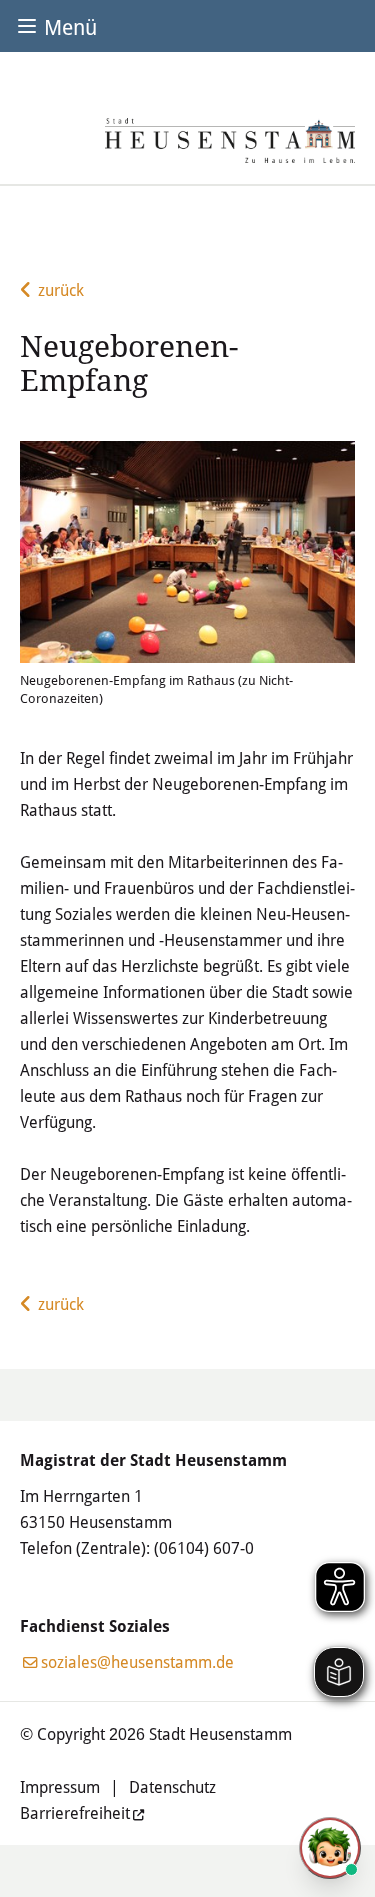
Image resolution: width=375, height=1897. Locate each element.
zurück (61, 289)
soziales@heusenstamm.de (137, 1661)
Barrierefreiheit (75, 1812)
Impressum (60, 1786)
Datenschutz (172, 1786)
